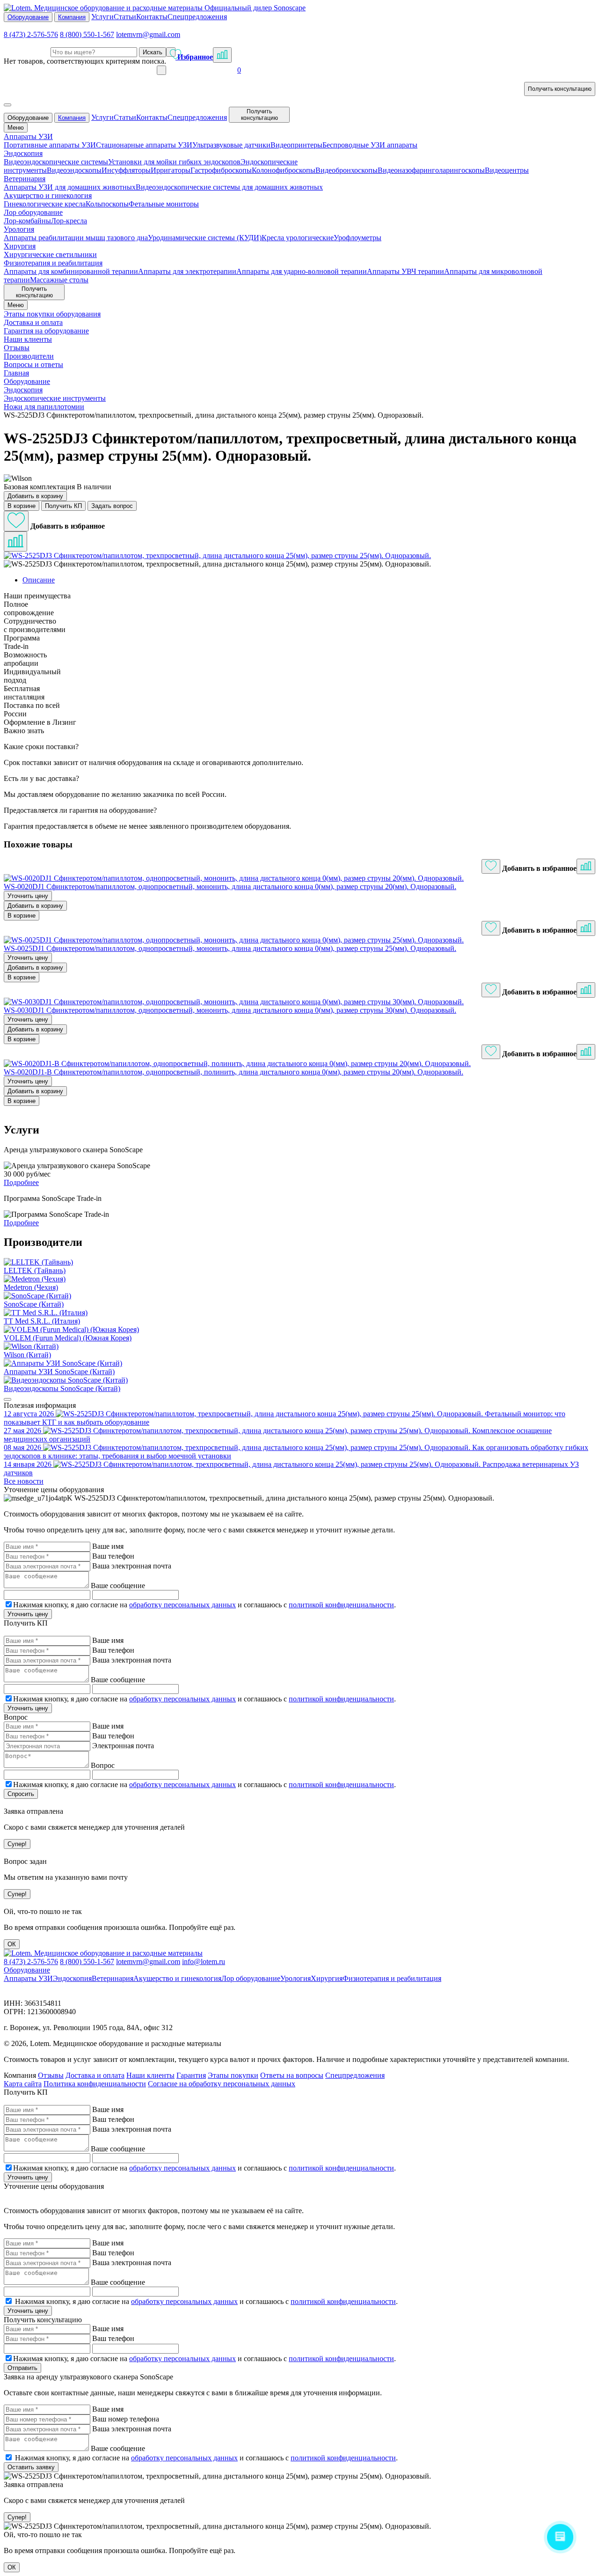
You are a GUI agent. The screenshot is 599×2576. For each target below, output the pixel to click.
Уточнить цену (28, 896)
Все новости (24, 1481)
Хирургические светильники (50, 254)
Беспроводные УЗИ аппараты (370, 145)
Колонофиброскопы (284, 170)
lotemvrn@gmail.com (148, 34)
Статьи (125, 17)
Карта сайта (23, 2084)
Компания (72, 17)
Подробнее (21, 1182)
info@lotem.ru (204, 1961)
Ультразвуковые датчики (231, 145)
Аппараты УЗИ (28, 1978)
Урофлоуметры (358, 238)
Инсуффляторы (126, 170)
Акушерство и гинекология (177, 1978)
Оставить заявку (31, 2467)
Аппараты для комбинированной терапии (71, 271)
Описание (39, 580)
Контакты (152, 17)
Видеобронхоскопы (347, 170)
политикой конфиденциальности (341, 1605)
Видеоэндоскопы (74, 170)
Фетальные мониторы (164, 204)
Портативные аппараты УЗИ (50, 145)
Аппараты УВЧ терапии (405, 271)
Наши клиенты (150, 2075)
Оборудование (28, 17)
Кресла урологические (298, 238)
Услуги (102, 17)
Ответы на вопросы (292, 2075)
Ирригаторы (171, 170)
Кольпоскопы (107, 204)
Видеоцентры (507, 170)
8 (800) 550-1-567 (87, 34)
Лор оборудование (251, 1978)
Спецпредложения (197, 17)
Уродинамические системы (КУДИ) (205, 238)
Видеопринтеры (296, 145)
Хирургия (327, 1978)
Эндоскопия (72, 1978)
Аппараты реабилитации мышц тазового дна (76, 238)
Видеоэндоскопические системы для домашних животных (229, 187)
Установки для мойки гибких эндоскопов (174, 162)
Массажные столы (59, 280)
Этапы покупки (233, 2075)
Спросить (21, 1794)
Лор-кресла (69, 221)
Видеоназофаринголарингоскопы (431, 170)
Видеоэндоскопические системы (56, 162)
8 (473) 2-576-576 (31, 34)
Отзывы (51, 2075)
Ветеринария (113, 1978)
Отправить (22, 2368)
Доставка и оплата (95, 2075)
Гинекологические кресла (45, 204)
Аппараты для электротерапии (187, 271)
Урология (296, 1978)
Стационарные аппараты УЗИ (144, 145)
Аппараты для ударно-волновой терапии (302, 271)
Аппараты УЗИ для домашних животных (70, 187)
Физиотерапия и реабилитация (392, 1978)
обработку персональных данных (183, 1605)
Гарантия (191, 2075)
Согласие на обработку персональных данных (222, 2084)
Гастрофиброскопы (221, 170)
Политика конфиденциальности (95, 2084)
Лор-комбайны (27, 221)
